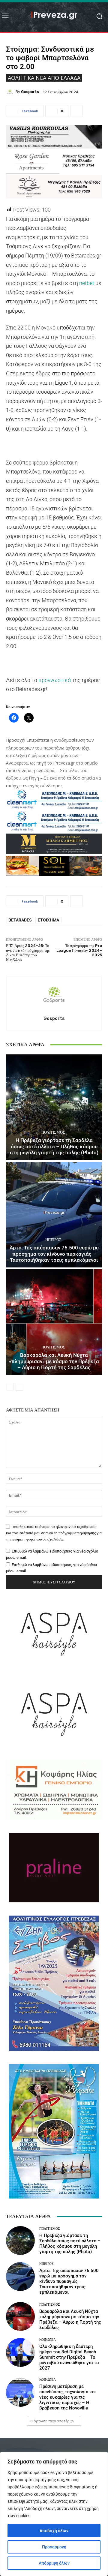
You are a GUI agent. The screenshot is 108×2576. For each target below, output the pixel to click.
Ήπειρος (53, 1240)
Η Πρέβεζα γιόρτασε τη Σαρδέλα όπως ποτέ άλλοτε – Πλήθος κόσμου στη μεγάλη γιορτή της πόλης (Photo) (54, 1146)
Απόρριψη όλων (54, 2563)
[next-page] (19, 1387)
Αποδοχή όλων (54, 2531)
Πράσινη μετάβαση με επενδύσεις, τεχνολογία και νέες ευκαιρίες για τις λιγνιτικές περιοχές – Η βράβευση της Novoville (68, 2397)
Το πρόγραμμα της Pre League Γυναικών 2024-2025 (79, 950)
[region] (54, 2514)
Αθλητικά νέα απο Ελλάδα (44, 78)
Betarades (20, 920)
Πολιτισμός (53, 1132)
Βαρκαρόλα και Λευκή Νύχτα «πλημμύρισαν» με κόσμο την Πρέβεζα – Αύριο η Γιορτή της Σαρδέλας (54, 1361)
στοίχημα (48, 920)
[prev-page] (10, 1387)
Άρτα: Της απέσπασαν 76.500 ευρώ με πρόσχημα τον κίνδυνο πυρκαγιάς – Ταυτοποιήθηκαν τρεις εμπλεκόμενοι (54, 1254)
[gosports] (11, 92)
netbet (87, 283)
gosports (30, 92)
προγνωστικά (55, 680)
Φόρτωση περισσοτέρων (52, 2421)
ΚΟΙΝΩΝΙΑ (48, 2340)
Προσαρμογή (54, 2547)
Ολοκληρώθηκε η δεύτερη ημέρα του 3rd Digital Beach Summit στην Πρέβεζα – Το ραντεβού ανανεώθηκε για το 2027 (69, 2357)
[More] (76, 111)
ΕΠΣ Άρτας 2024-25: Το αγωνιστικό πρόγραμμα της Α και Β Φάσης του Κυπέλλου (28, 953)
